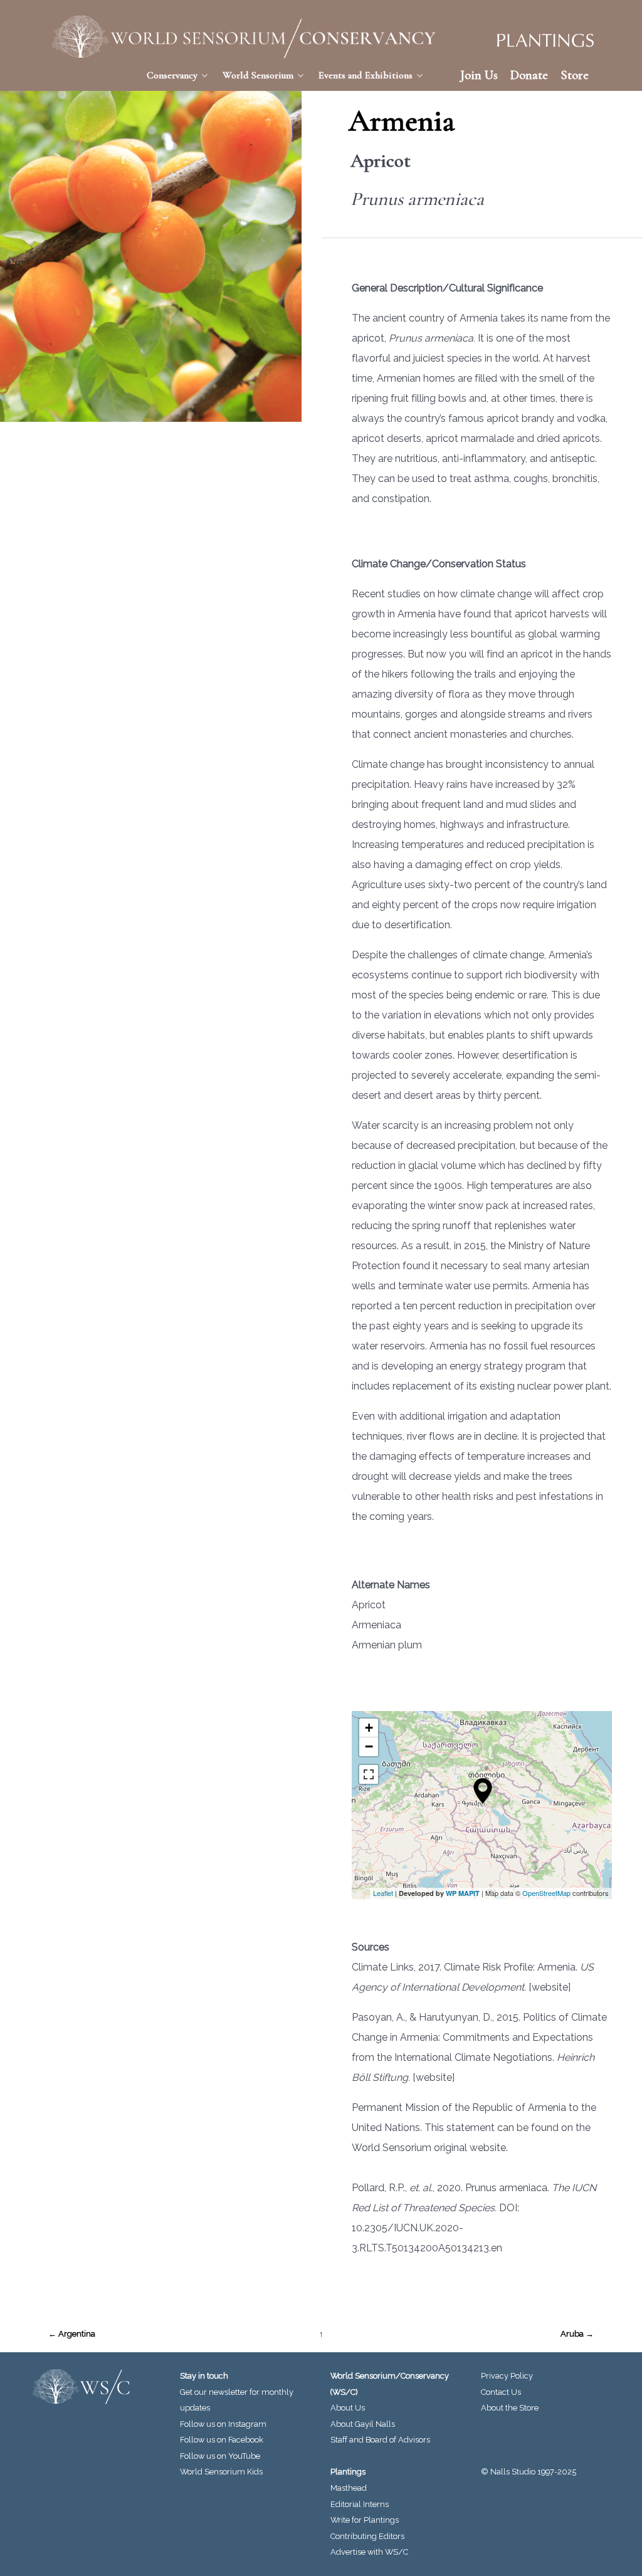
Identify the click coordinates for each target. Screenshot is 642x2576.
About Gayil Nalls (363, 2424)
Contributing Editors (367, 2536)
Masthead (349, 2488)
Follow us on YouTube (220, 2456)
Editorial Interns (360, 2504)
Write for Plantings (365, 2520)
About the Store (510, 2408)
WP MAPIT (463, 1893)
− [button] (369, 1746)
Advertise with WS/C (369, 2552)
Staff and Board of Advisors (380, 2440)
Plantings (348, 2472)
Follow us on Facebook (222, 2440)
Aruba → (577, 2334)
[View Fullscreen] (369, 1774)
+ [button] (369, 1728)
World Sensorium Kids (221, 2472)
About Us (348, 2408)
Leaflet (383, 1893)
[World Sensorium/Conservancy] (245, 37)
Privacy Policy (507, 2376)
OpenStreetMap (546, 1893)
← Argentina (72, 2334)
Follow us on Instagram (223, 2424)
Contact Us (501, 2392)
